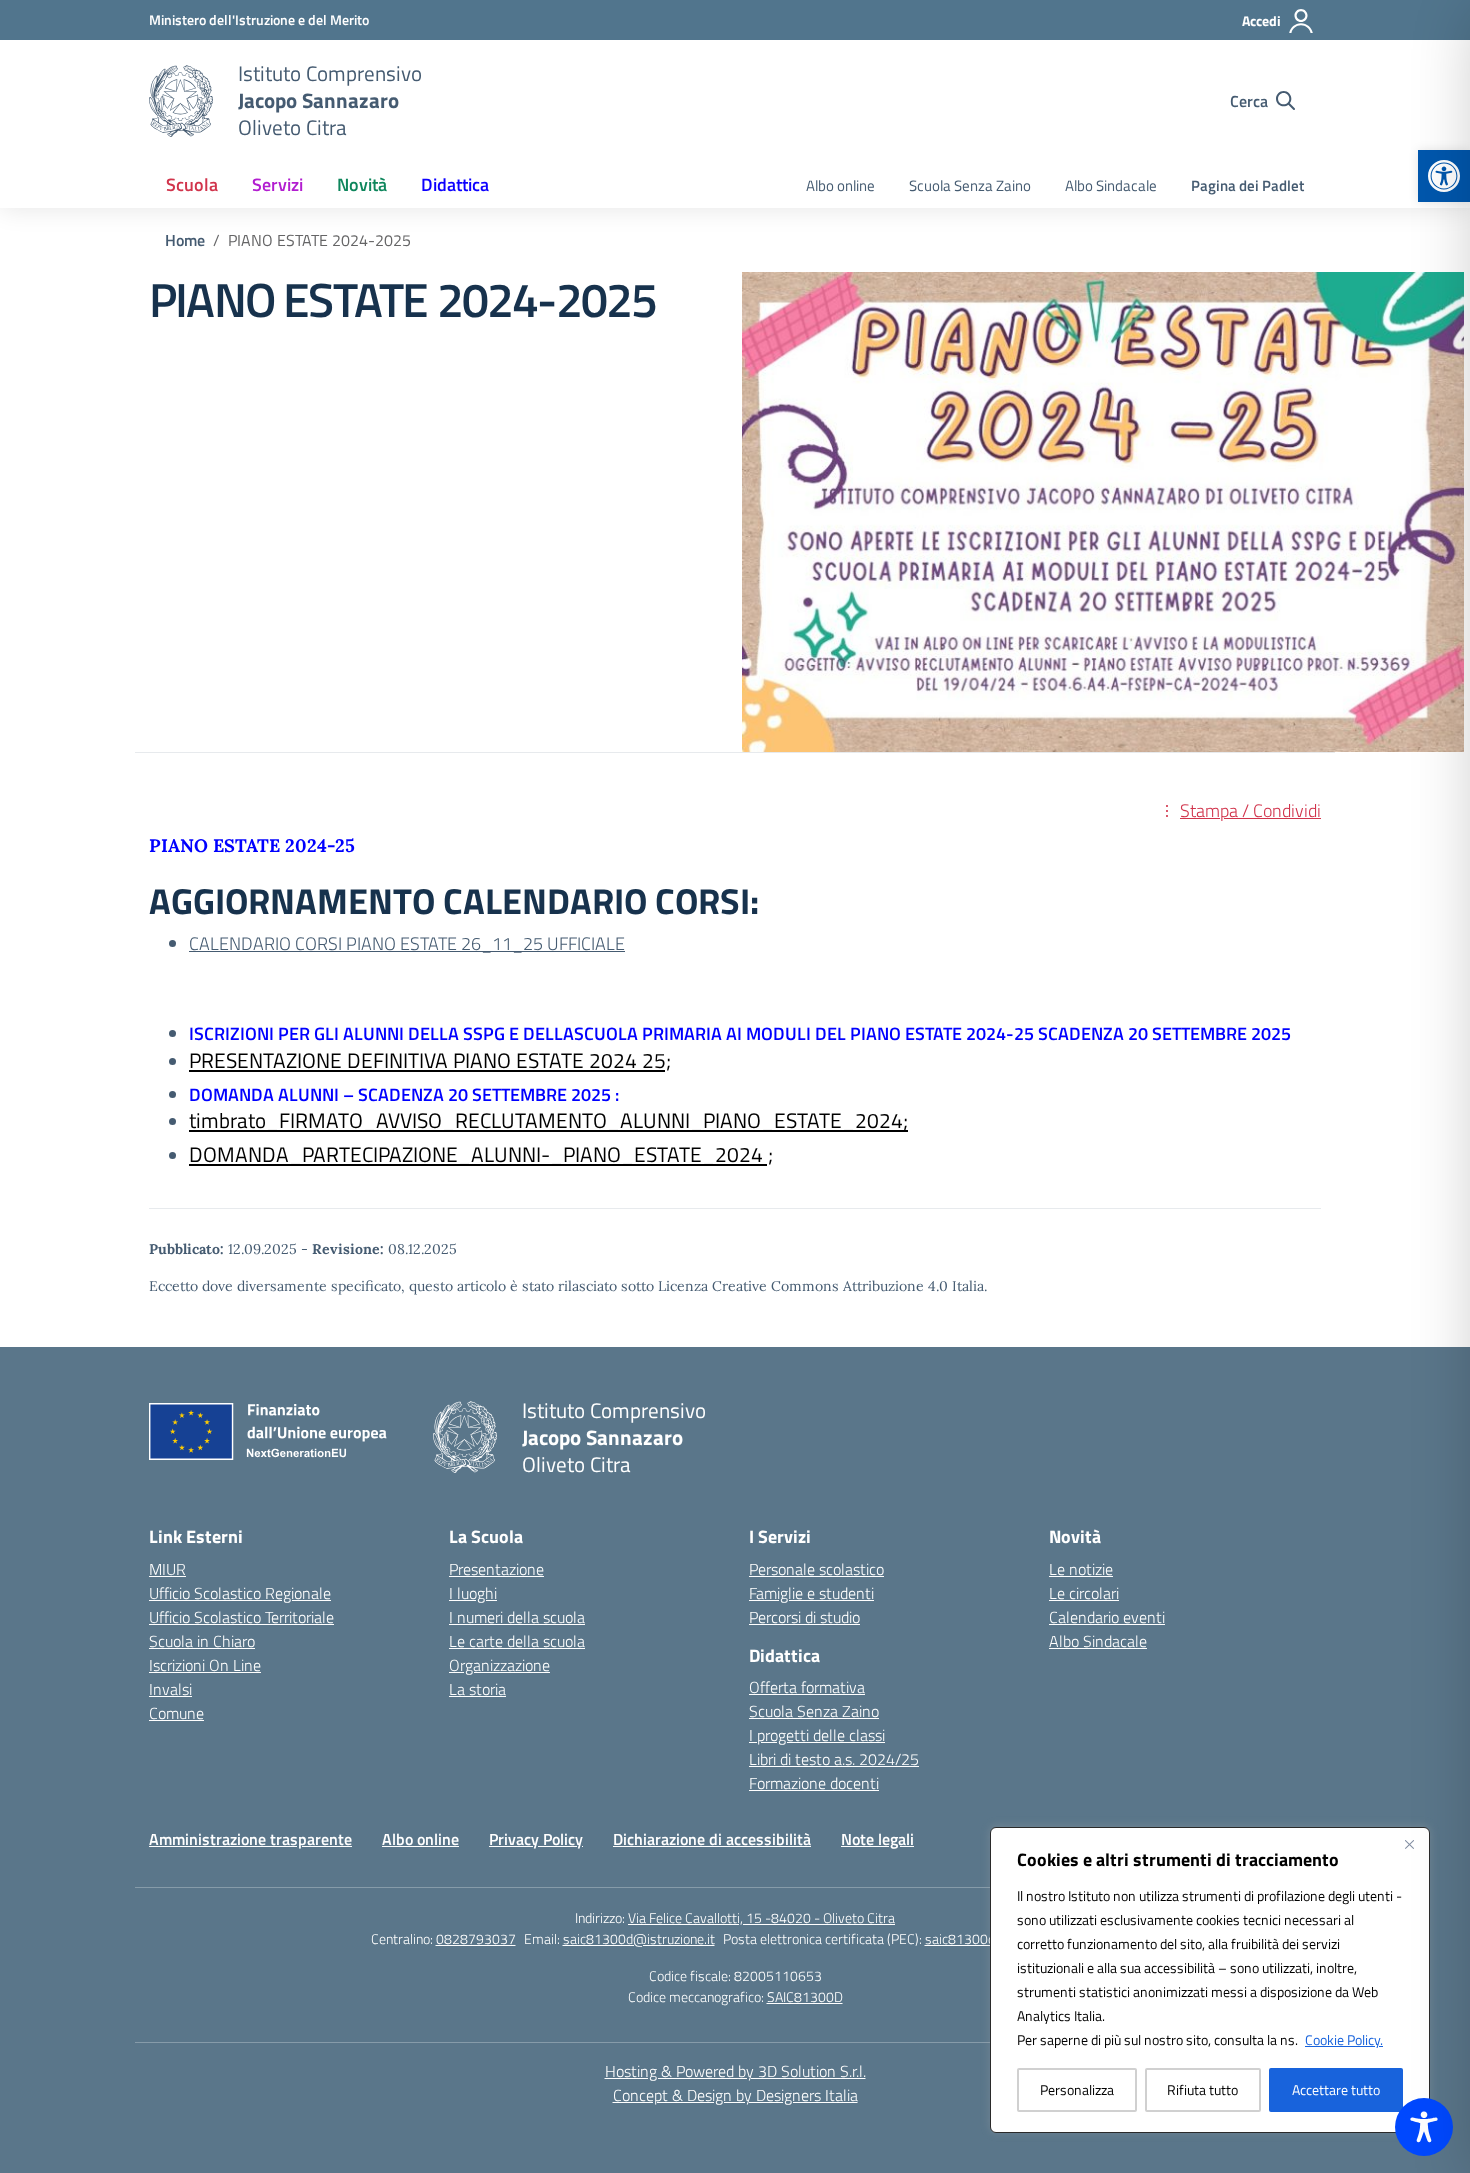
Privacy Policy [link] (536, 1839)
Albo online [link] (840, 185)
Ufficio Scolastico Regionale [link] (240, 1593)
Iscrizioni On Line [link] (205, 1665)
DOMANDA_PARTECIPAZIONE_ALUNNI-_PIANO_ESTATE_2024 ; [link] (481, 1154)
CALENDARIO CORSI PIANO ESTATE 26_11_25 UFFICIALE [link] (407, 943)
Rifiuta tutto (1202, 2089)
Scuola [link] (192, 184)
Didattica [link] (455, 184)
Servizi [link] (277, 184)
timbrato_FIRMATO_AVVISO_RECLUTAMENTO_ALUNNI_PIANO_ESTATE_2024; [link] (548, 1120)
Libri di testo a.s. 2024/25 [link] (834, 1759)
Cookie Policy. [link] (1344, 2039)
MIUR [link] (167, 1569)
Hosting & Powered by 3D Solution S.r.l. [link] (735, 2071)
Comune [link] (176, 1713)
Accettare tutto (1336, 2089)
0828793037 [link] (476, 1938)
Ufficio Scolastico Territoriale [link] (241, 1617)
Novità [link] (362, 184)
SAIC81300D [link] (805, 1996)
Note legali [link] (877, 1839)
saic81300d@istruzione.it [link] (639, 1938)
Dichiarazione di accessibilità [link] (712, 1839)
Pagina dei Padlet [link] (1247, 185)
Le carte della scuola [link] (517, 1641)
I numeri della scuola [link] (517, 1617)
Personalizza (1077, 2089)
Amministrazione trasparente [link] (250, 1839)
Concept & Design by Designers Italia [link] (735, 2095)
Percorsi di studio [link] (804, 1617)
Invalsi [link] (170, 1689)
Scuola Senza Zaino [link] (970, 185)
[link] (1444, 176)
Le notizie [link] (1081, 1569)
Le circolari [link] (1084, 1593)
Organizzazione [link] (499, 1665)
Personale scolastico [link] (816, 1569)
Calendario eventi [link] (1107, 1617)
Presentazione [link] (496, 1569)
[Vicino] (1409, 1844)
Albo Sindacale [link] (1111, 185)
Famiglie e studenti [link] (811, 1593)
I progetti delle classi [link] (817, 1735)
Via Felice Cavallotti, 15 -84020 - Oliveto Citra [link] (761, 1917)
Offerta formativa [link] (807, 1687)
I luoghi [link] (473, 1593)
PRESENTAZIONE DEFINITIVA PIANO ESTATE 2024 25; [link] (430, 1060)
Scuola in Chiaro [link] (202, 1641)
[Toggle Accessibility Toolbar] (1424, 2127)
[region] (1210, 1980)
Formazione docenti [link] (814, 1783)
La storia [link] (477, 1689)
